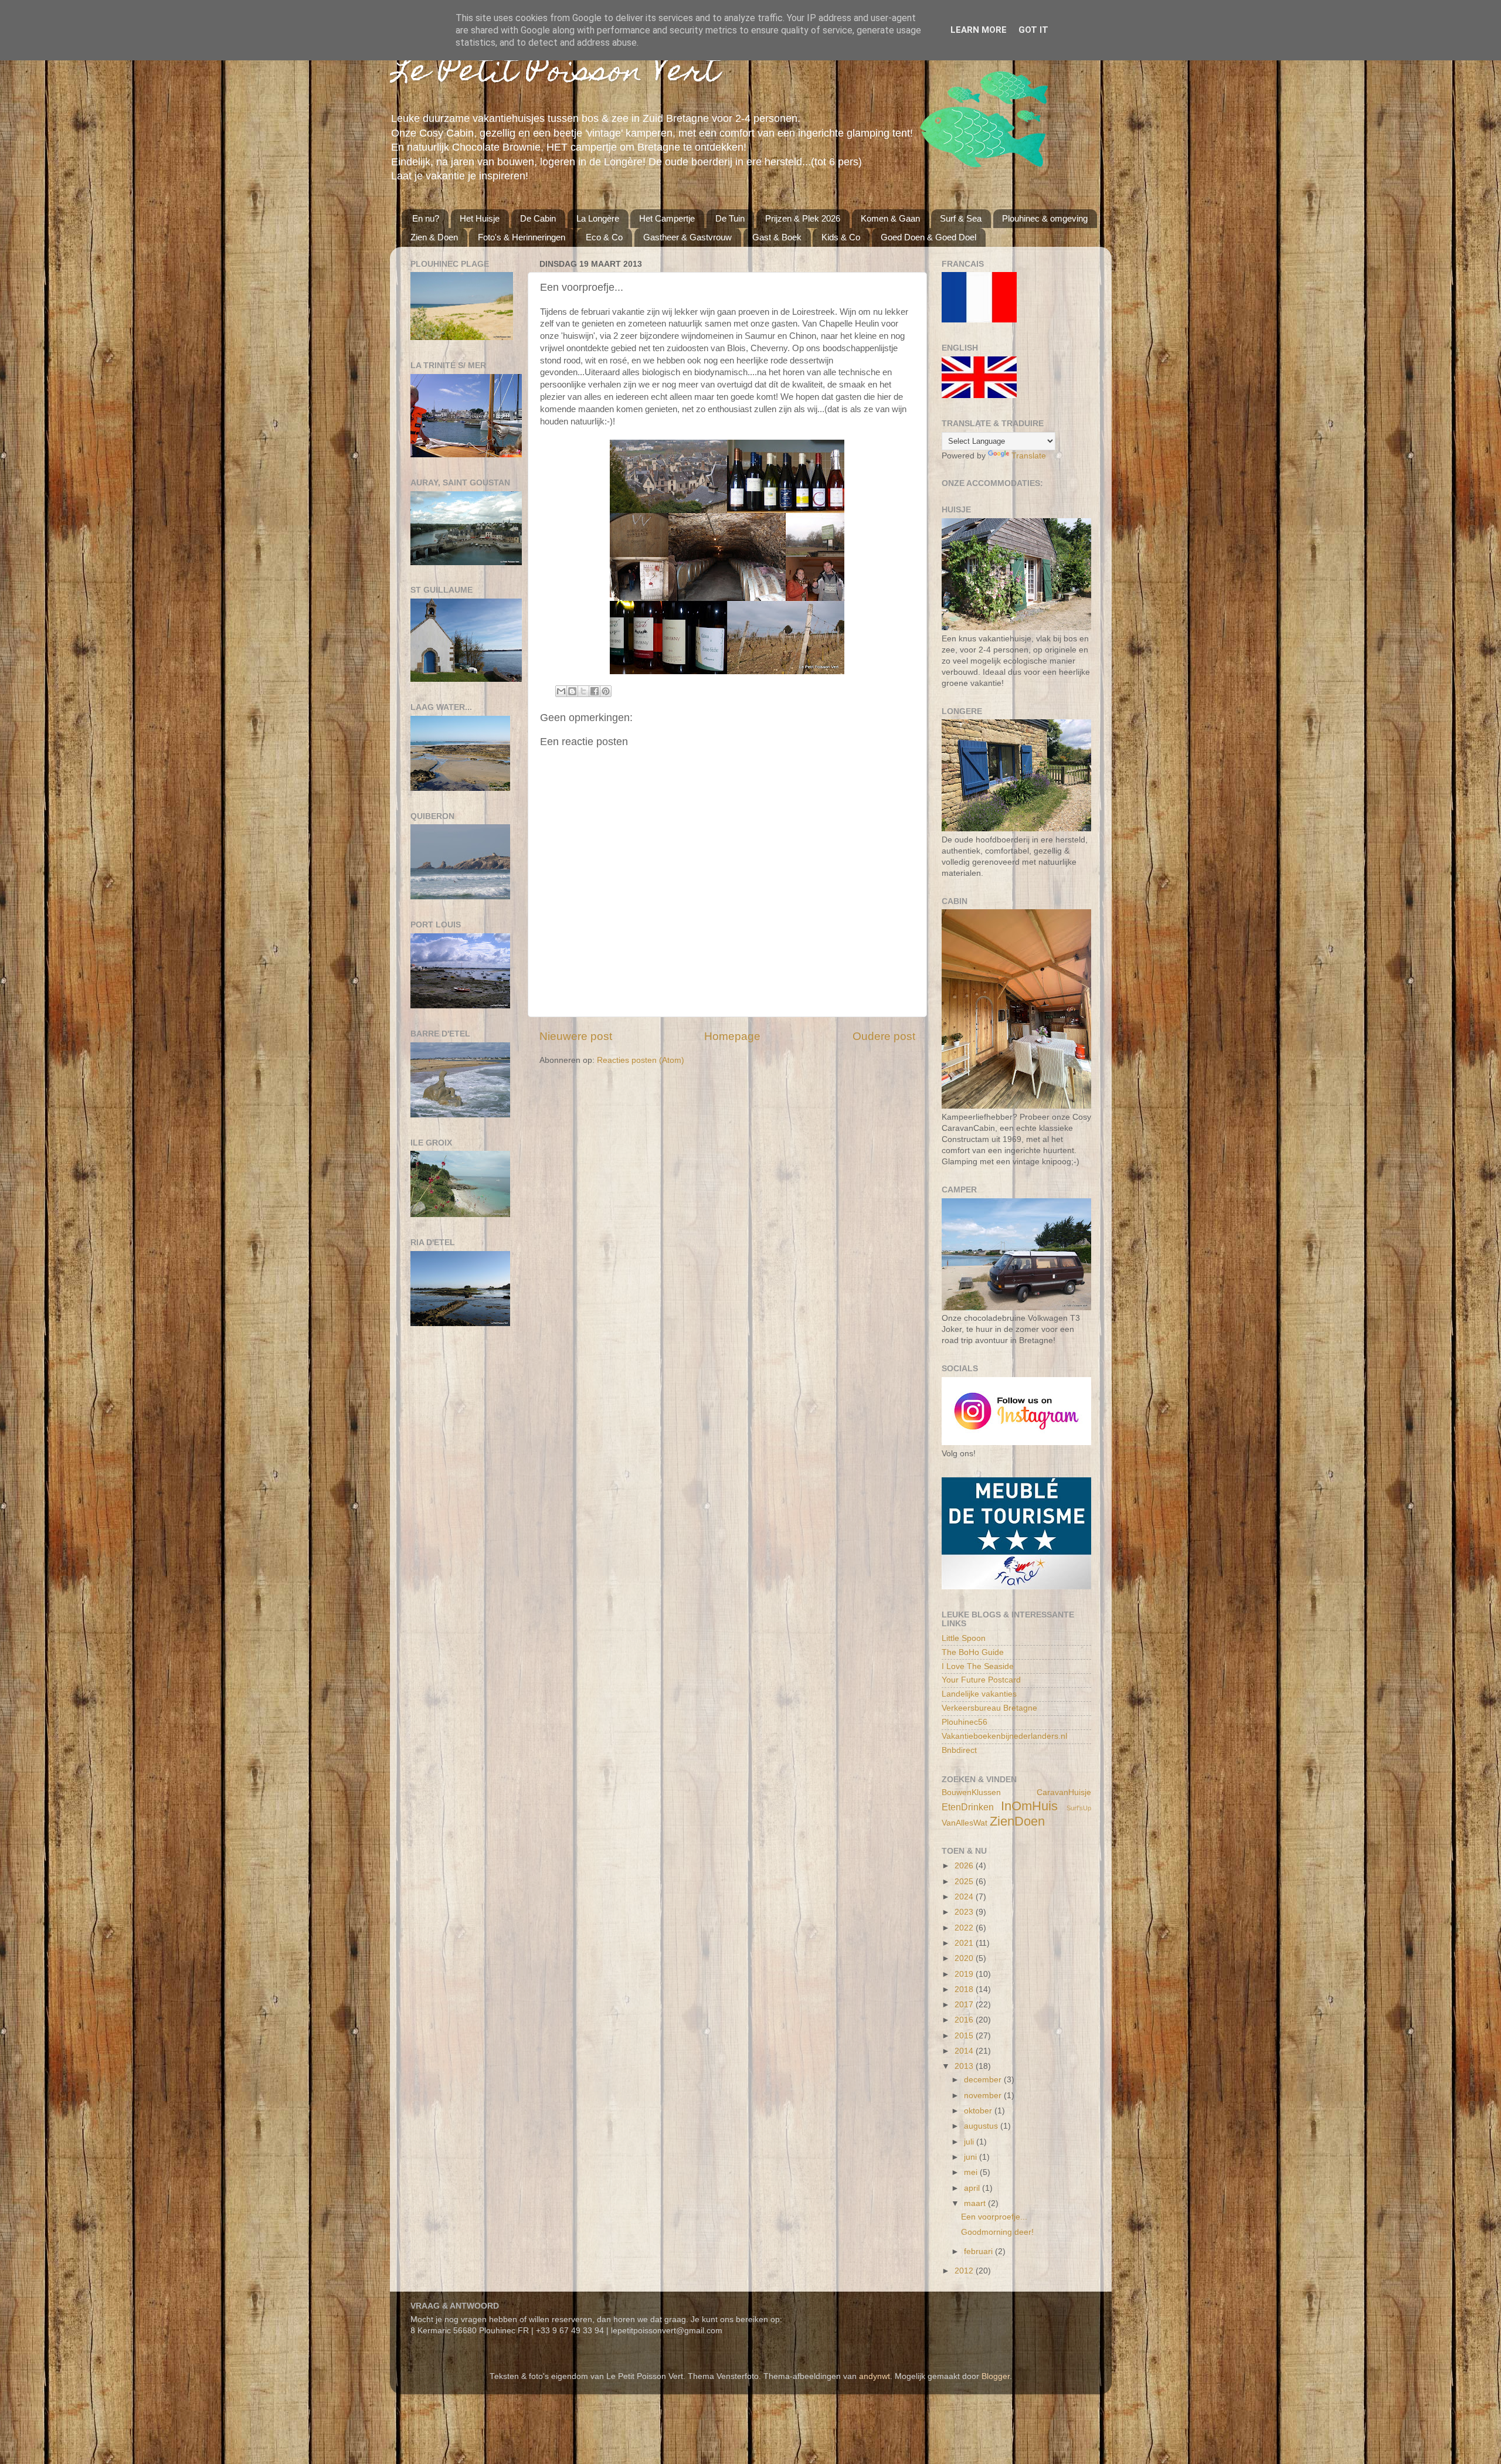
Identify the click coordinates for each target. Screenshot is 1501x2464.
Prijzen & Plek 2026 (803, 218)
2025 (965, 1882)
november (984, 2096)
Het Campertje (667, 218)
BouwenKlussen (971, 1792)
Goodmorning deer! (997, 2232)
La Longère (598, 218)
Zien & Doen (434, 237)
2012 (965, 2271)
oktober (979, 2111)
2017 (965, 2005)
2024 (965, 1897)
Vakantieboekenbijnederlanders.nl (1004, 1736)
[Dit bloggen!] (572, 691)
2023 (965, 1912)
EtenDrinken (968, 1807)
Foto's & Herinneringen (522, 237)
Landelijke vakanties (979, 1694)
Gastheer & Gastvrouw (687, 237)
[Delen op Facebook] (595, 691)
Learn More (979, 30)
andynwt (875, 2376)
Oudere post (884, 1036)
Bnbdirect (959, 1750)
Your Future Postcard (981, 1680)
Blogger (996, 2376)
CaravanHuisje (1064, 1792)
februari (979, 2251)
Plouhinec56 (965, 1722)
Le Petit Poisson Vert (555, 74)
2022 (965, 1928)
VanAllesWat (965, 1823)
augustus (982, 2126)
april (973, 2188)
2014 (965, 2051)
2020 (965, 1958)
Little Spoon (964, 1638)
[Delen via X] (583, 691)
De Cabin (538, 218)
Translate (1029, 456)
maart (976, 2203)
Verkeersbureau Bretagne (989, 1708)
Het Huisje (480, 218)
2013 (965, 2066)
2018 (965, 1989)
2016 (965, 2020)
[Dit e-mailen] (561, 691)
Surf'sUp (1079, 1808)
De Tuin (730, 218)
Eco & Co (604, 237)
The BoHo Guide (973, 1652)
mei (972, 2172)
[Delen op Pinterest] (606, 691)
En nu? (426, 218)
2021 (965, 1943)
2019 (965, 1974)
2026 (965, 1866)
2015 (965, 2036)
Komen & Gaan (890, 218)
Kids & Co (841, 237)
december (984, 2080)
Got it (1033, 30)
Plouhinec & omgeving (1045, 218)
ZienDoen (1017, 1821)
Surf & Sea (961, 218)
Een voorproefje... (994, 2217)
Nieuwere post (576, 1036)
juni (972, 2157)
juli (970, 2142)
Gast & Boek (777, 237)
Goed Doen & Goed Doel (928, 237)
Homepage (732, 1036)
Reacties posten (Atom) (641, 1060)
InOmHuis (1029, 1806)
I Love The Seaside (978, 1666)
